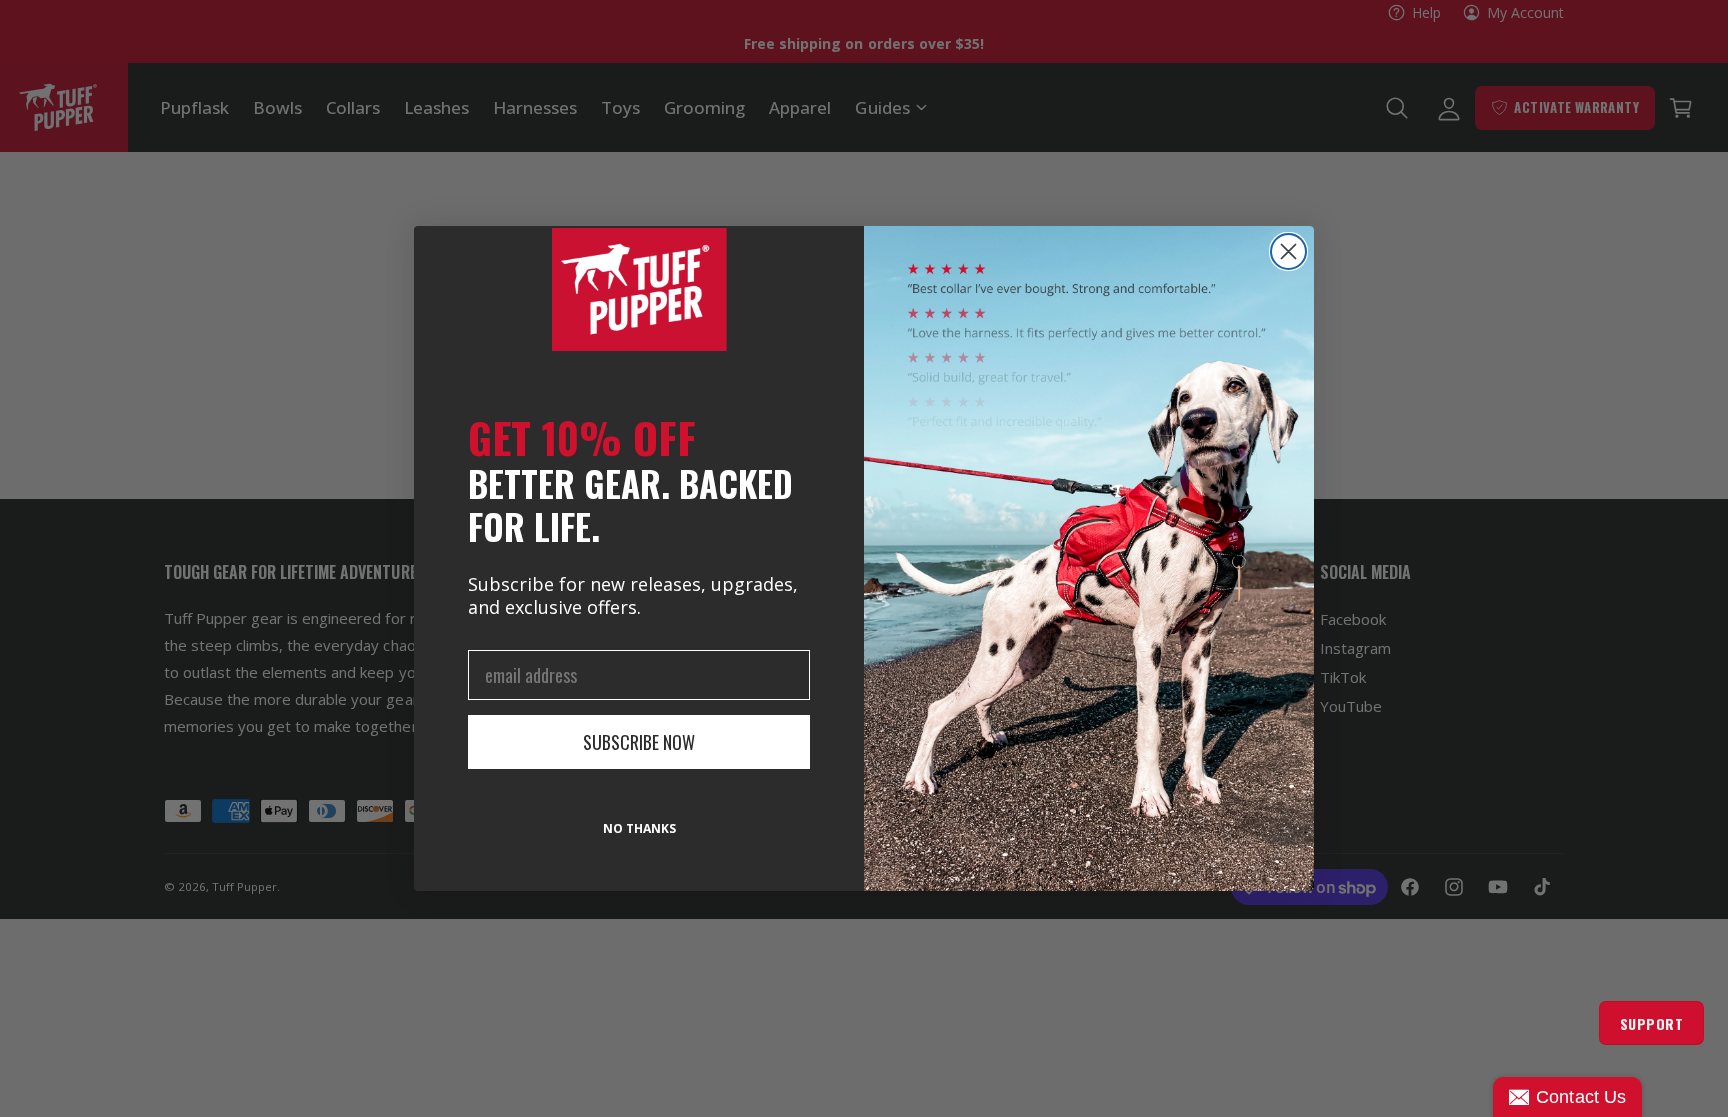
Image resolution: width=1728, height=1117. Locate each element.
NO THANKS (639, 828)
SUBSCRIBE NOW (639, 742)
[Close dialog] (1288, 251)
